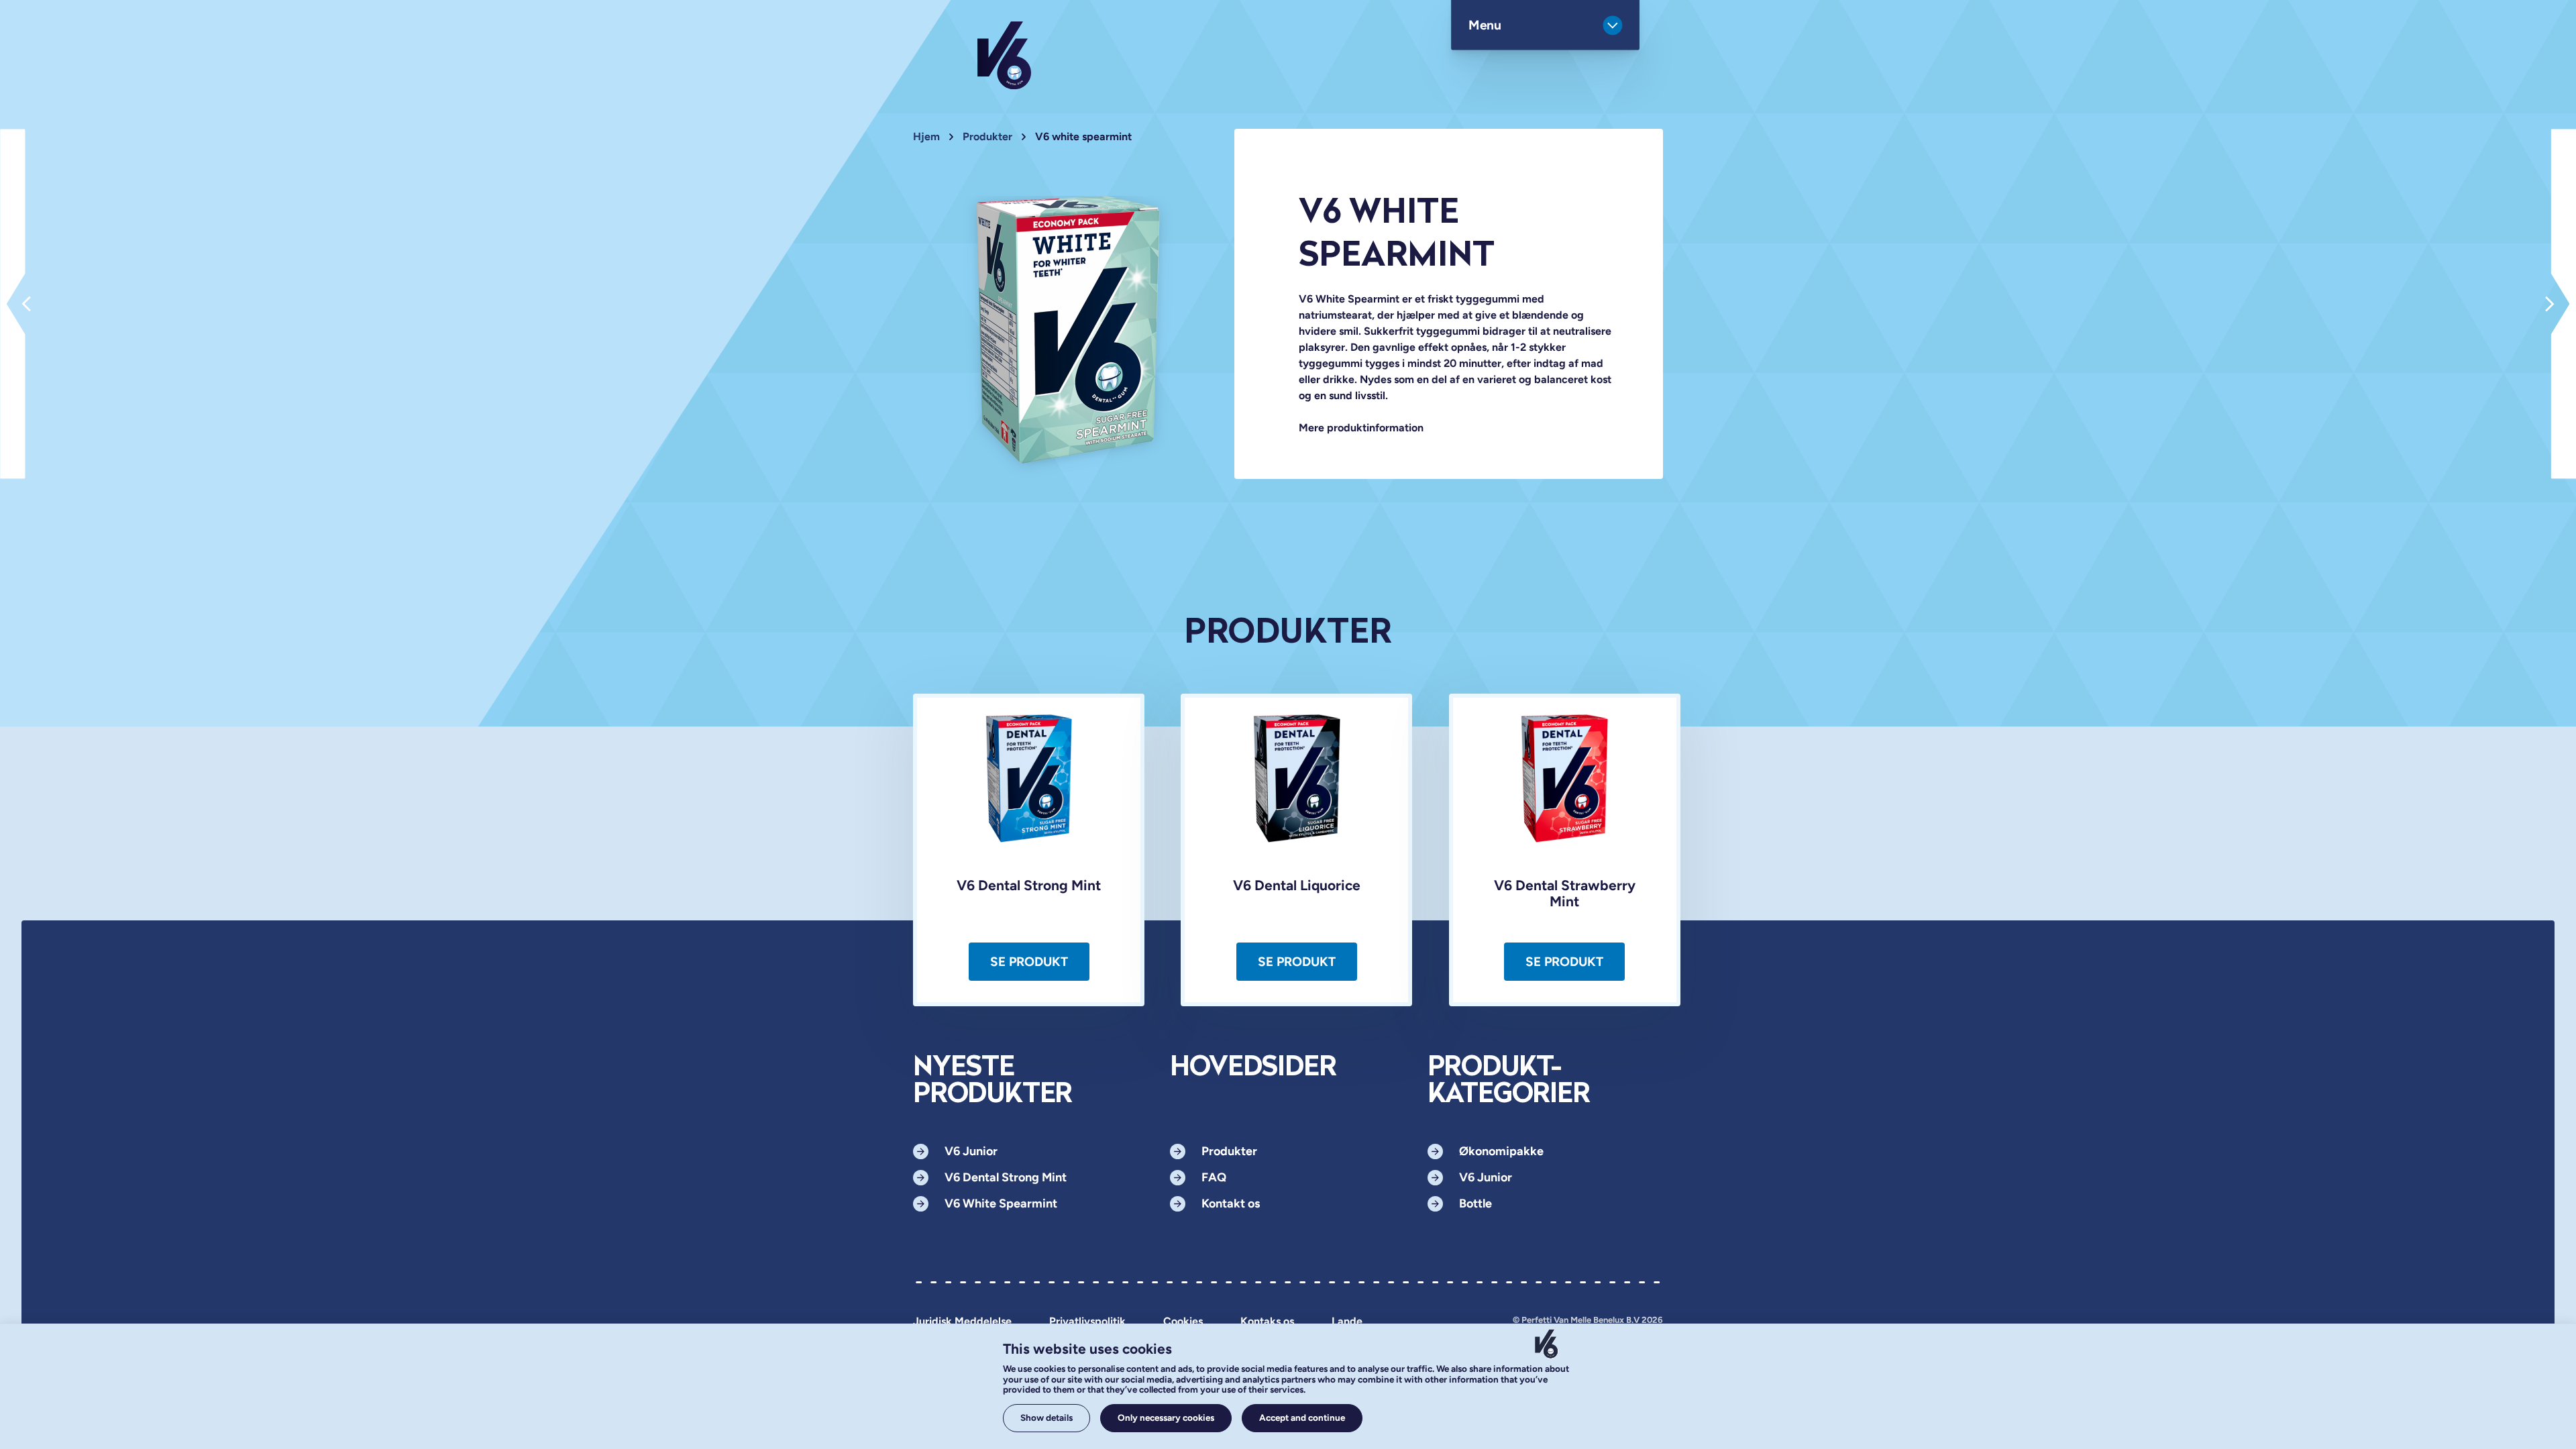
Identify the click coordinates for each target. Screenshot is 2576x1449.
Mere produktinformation (1361, 428)
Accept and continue (1302, 1417)
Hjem (926, 137)
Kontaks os (1267, 1322)
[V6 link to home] (1004, 55)
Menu (1485, 25)
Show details (1046, 1417)
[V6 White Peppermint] (13, 304)
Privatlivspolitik (1087, 1322)
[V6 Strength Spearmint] (2563, 304)
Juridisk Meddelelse (962, 1322)
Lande (1347, 1322)
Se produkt (1029, 962)
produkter (987, 137)
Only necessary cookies (1166, 1417)
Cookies (1183, 1322)
